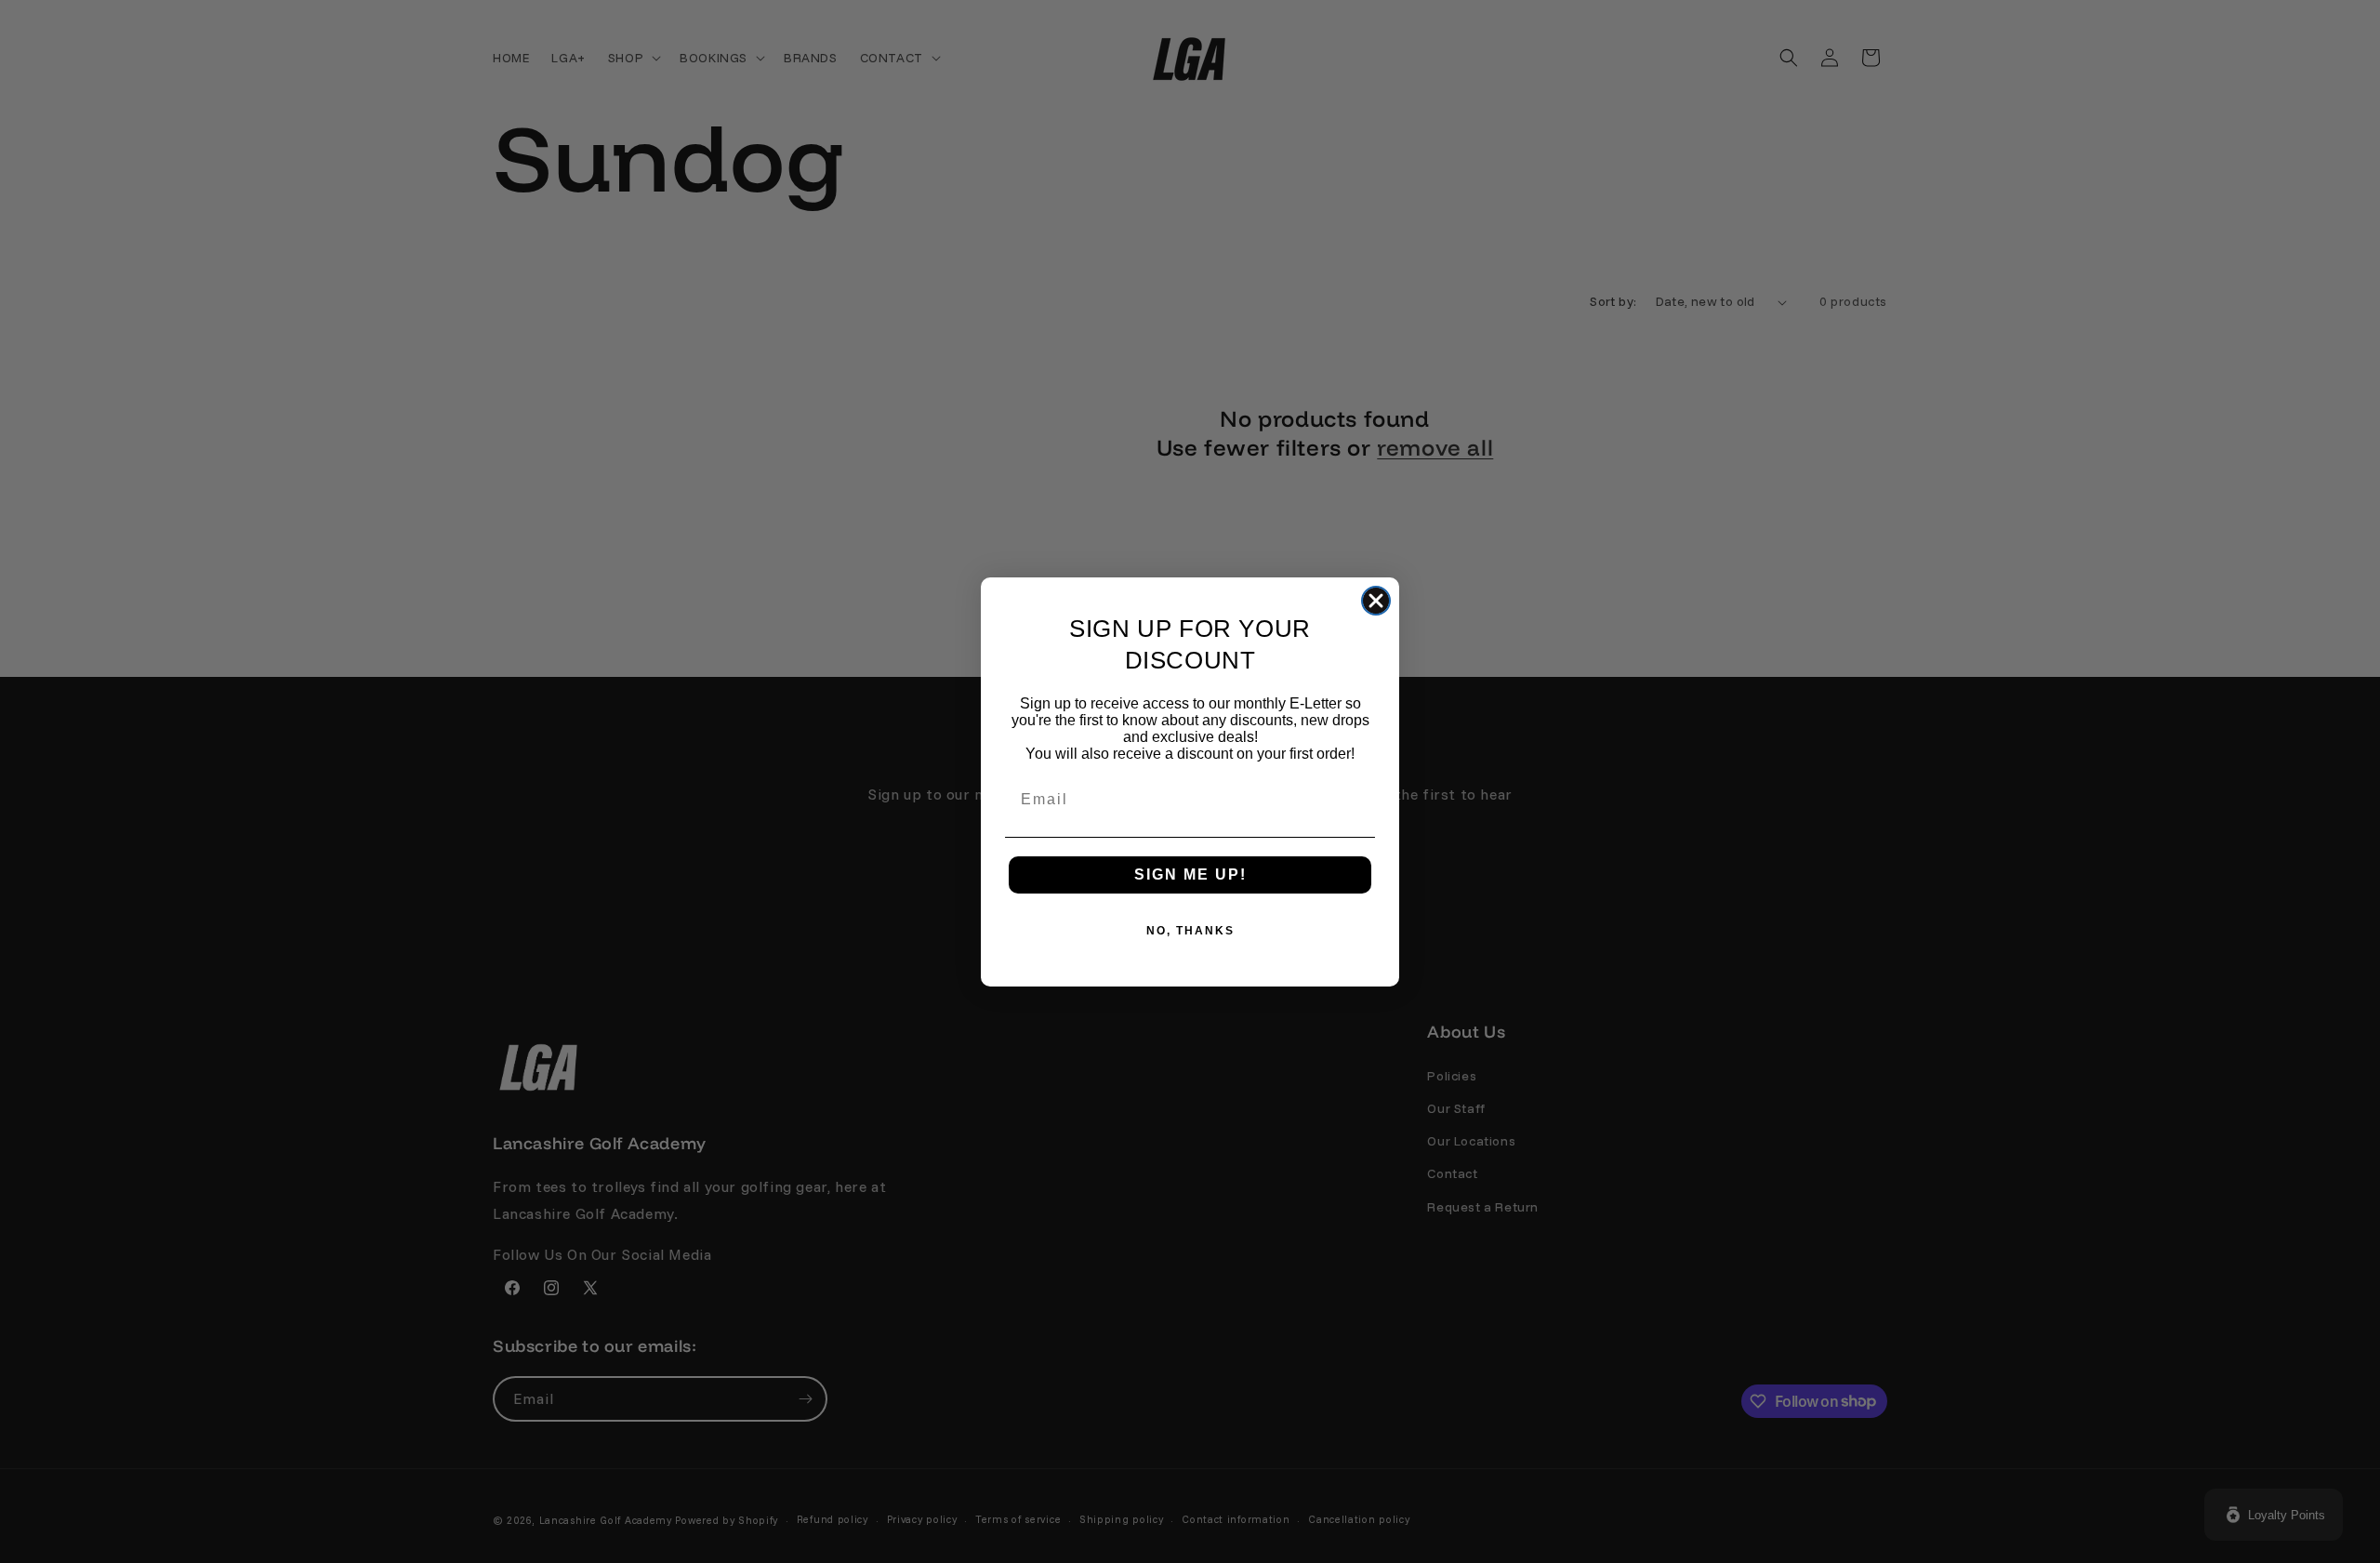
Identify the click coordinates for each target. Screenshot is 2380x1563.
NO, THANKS (1190, 931)
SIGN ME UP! (1190, 874)
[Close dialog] (1376, 601)
